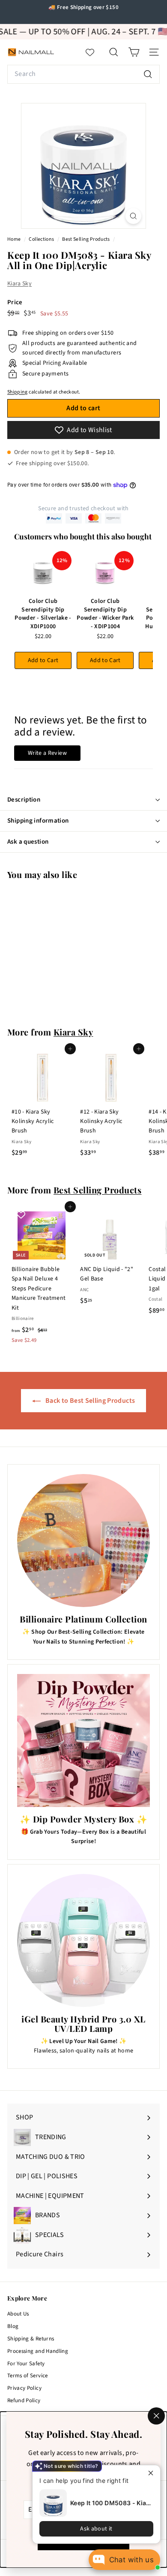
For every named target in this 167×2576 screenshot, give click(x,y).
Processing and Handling (38, 2351)
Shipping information (38, 821)
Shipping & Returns (31, 2339)
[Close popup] (153, 2473)
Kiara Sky (19, 284)
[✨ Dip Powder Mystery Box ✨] (83, 1741)
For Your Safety (26, 2364)
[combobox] (83, 74)
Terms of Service (28, 2376)
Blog (13, 2326)
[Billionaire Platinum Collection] (83, 1541)
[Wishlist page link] (94, 52)
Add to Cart (43, 660)
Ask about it (96, 2529)
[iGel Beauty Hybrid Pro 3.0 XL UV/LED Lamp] (83, 1940)
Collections (42, 239)
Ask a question (28, 842)
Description (24, 800)
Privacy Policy (24, 2388)
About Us (18, 2314)
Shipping (18, 392)
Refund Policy (24, 2400)
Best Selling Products (86, 239)
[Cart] (134, 52)
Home (15, 239)
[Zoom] (133, 216)
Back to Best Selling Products (90, 1401)
